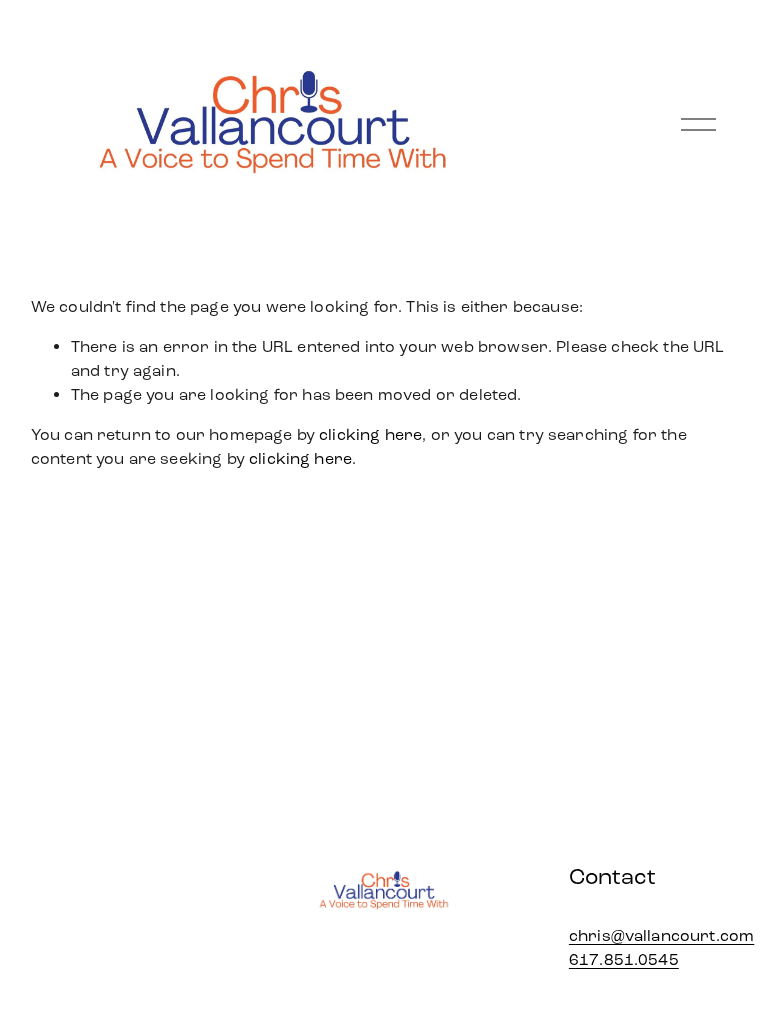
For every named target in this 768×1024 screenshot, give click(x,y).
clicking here (370, 434)
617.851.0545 (624, 959)
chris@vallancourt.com (661, 935)
